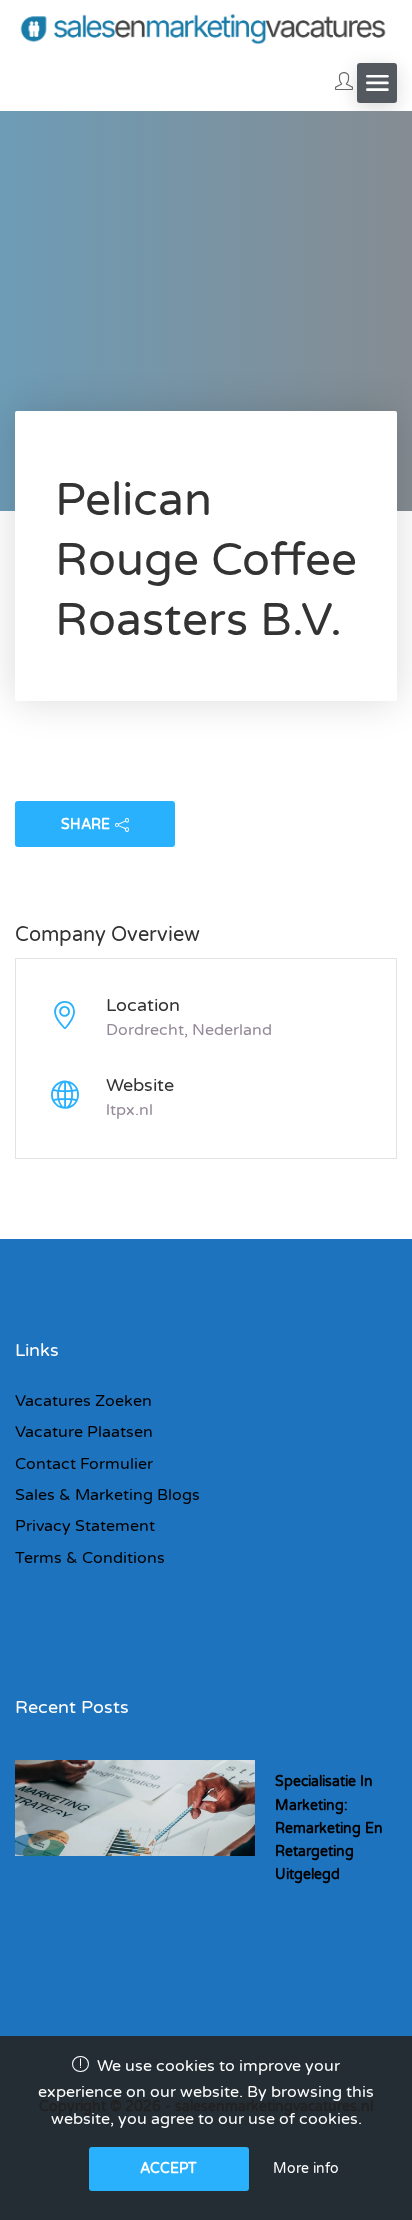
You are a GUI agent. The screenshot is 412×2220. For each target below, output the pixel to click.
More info (306, 2168)
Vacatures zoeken (83, 1401)
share (85, 824)
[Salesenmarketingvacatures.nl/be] (206, 27)
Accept (168, 2168)
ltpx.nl (129, 1110)
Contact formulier (84, 1464)
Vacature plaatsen (84, 1432)
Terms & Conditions (90, 1558)
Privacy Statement (85, 1526)
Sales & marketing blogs (107, 1495)
